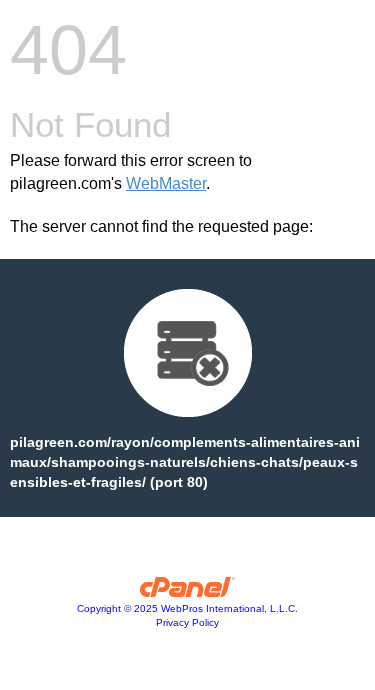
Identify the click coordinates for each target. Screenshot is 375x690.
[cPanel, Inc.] (187, 592)
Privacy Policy (187, 622)
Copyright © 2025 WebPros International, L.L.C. (187, 608)
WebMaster (166, 183)
